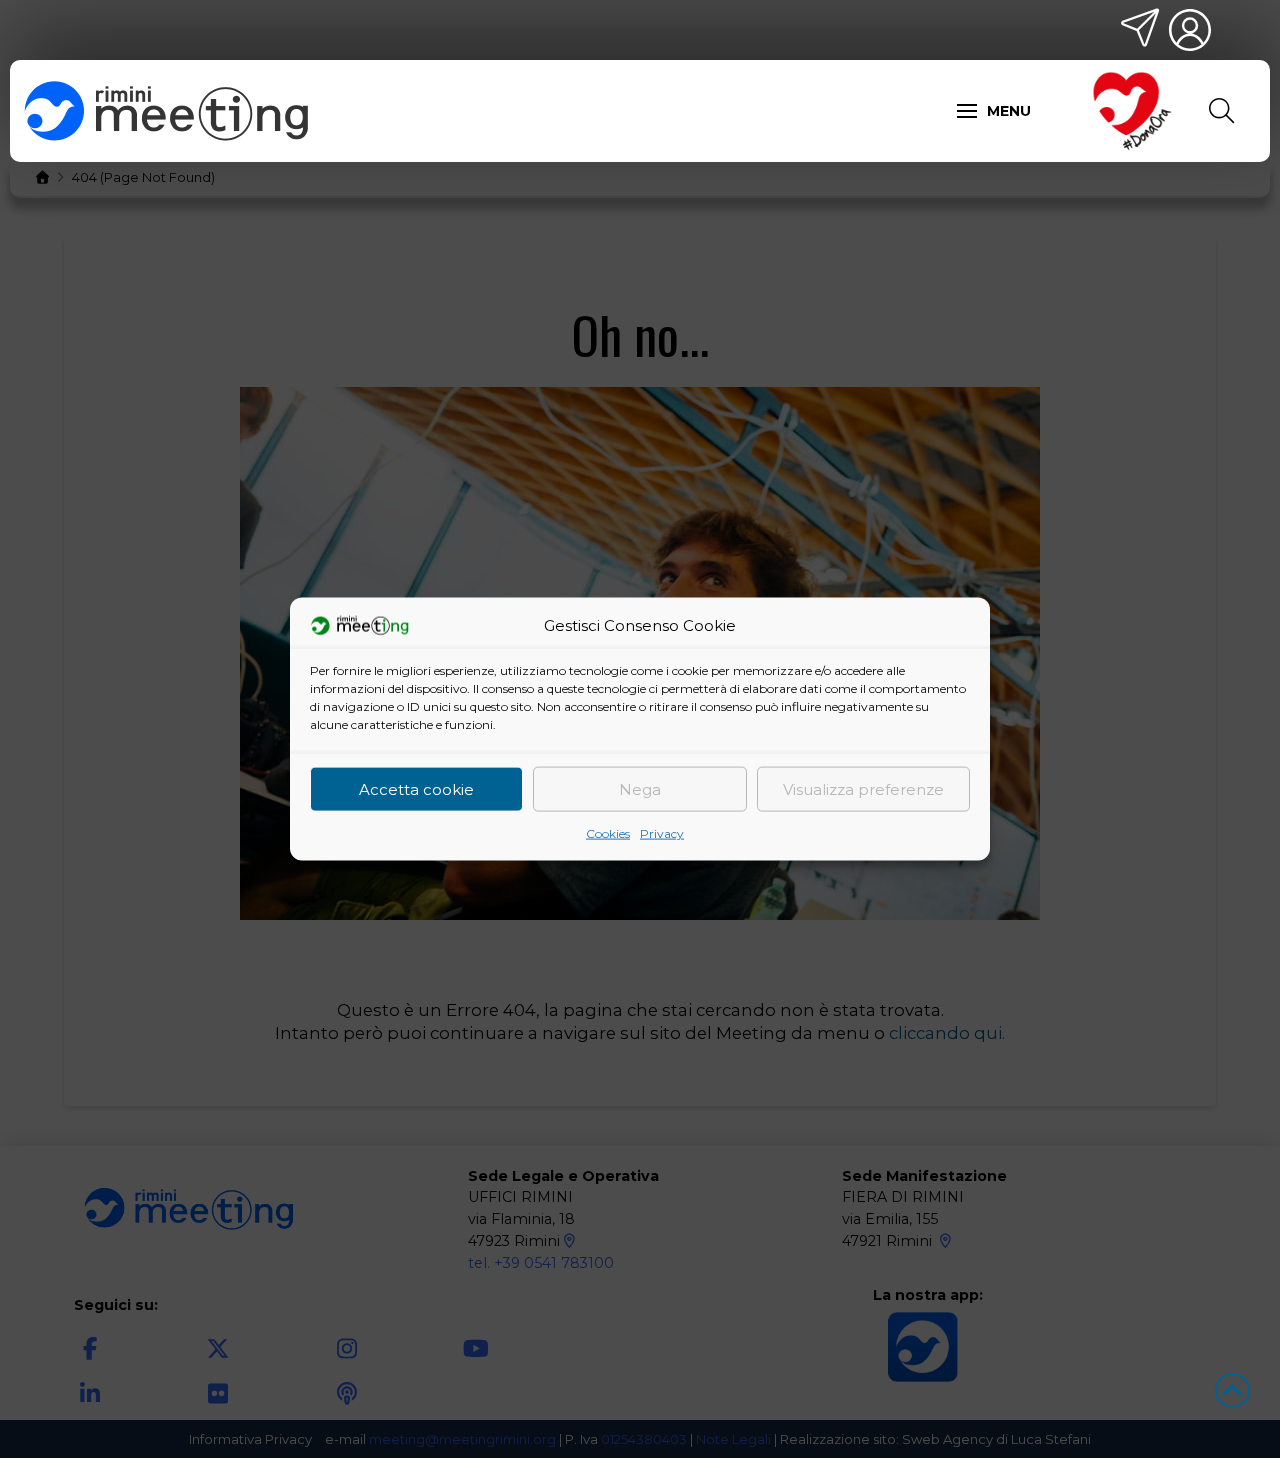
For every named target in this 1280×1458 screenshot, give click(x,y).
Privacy (662, 833)
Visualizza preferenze (863, 788)
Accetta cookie (416, 788)
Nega (640, 788)
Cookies (608, 833)
